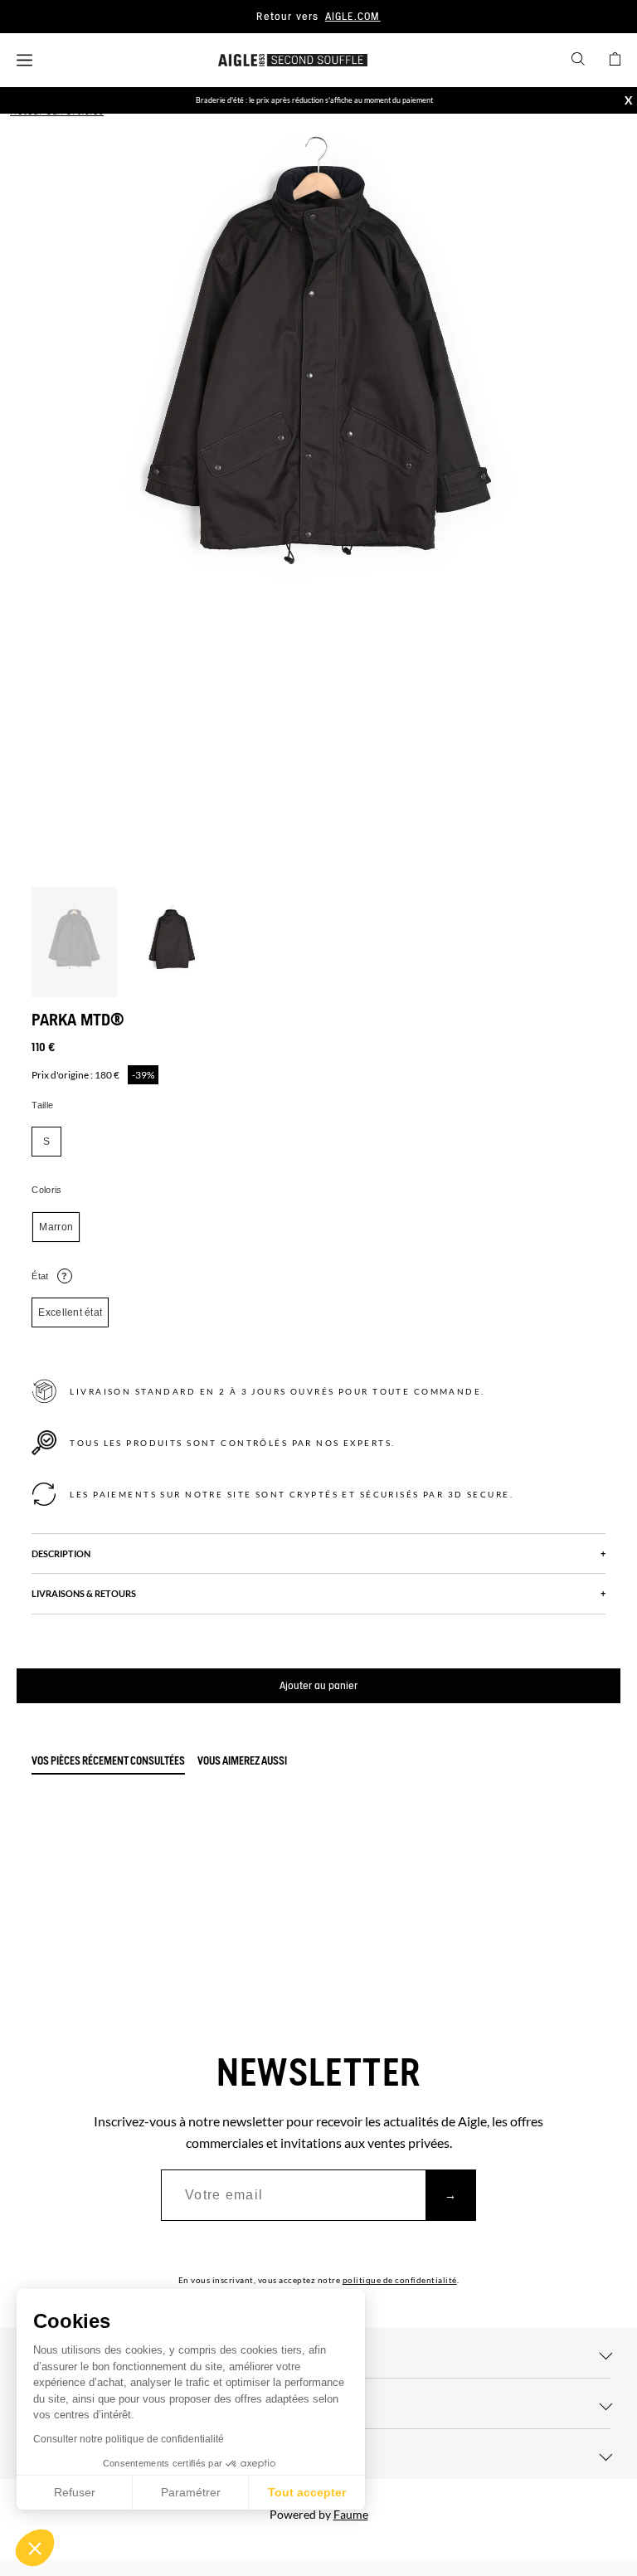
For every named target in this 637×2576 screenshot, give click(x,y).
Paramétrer (191, 2492)
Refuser (75, 2492)
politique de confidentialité (400, 2280)
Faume (351, 2514)
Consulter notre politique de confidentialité (129, 2439)
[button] (35, 2548)
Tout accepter (307, 2492)
